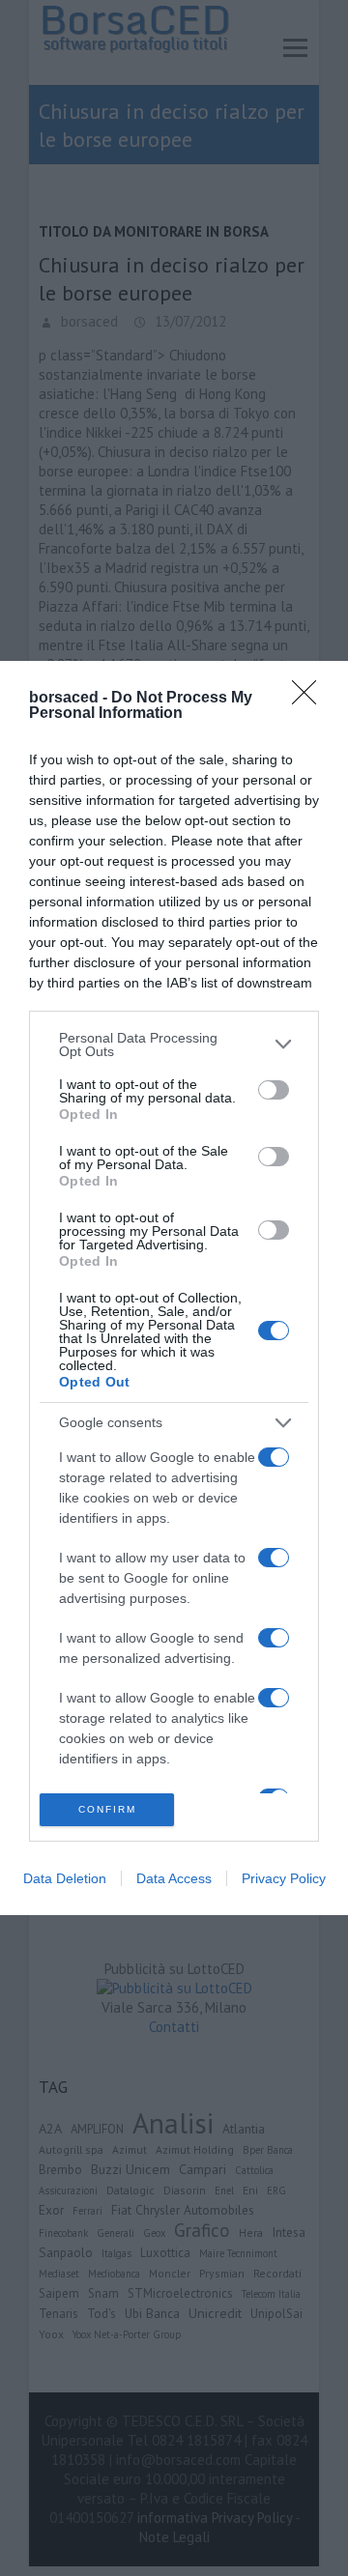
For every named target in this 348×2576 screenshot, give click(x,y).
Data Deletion (65, 1878)
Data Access (174, 1878)
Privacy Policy (284, 1878)
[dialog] (174, 1288)
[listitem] (174, 1045)
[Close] (310, 699)
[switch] (274, 1090)
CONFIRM (107, 1809)
